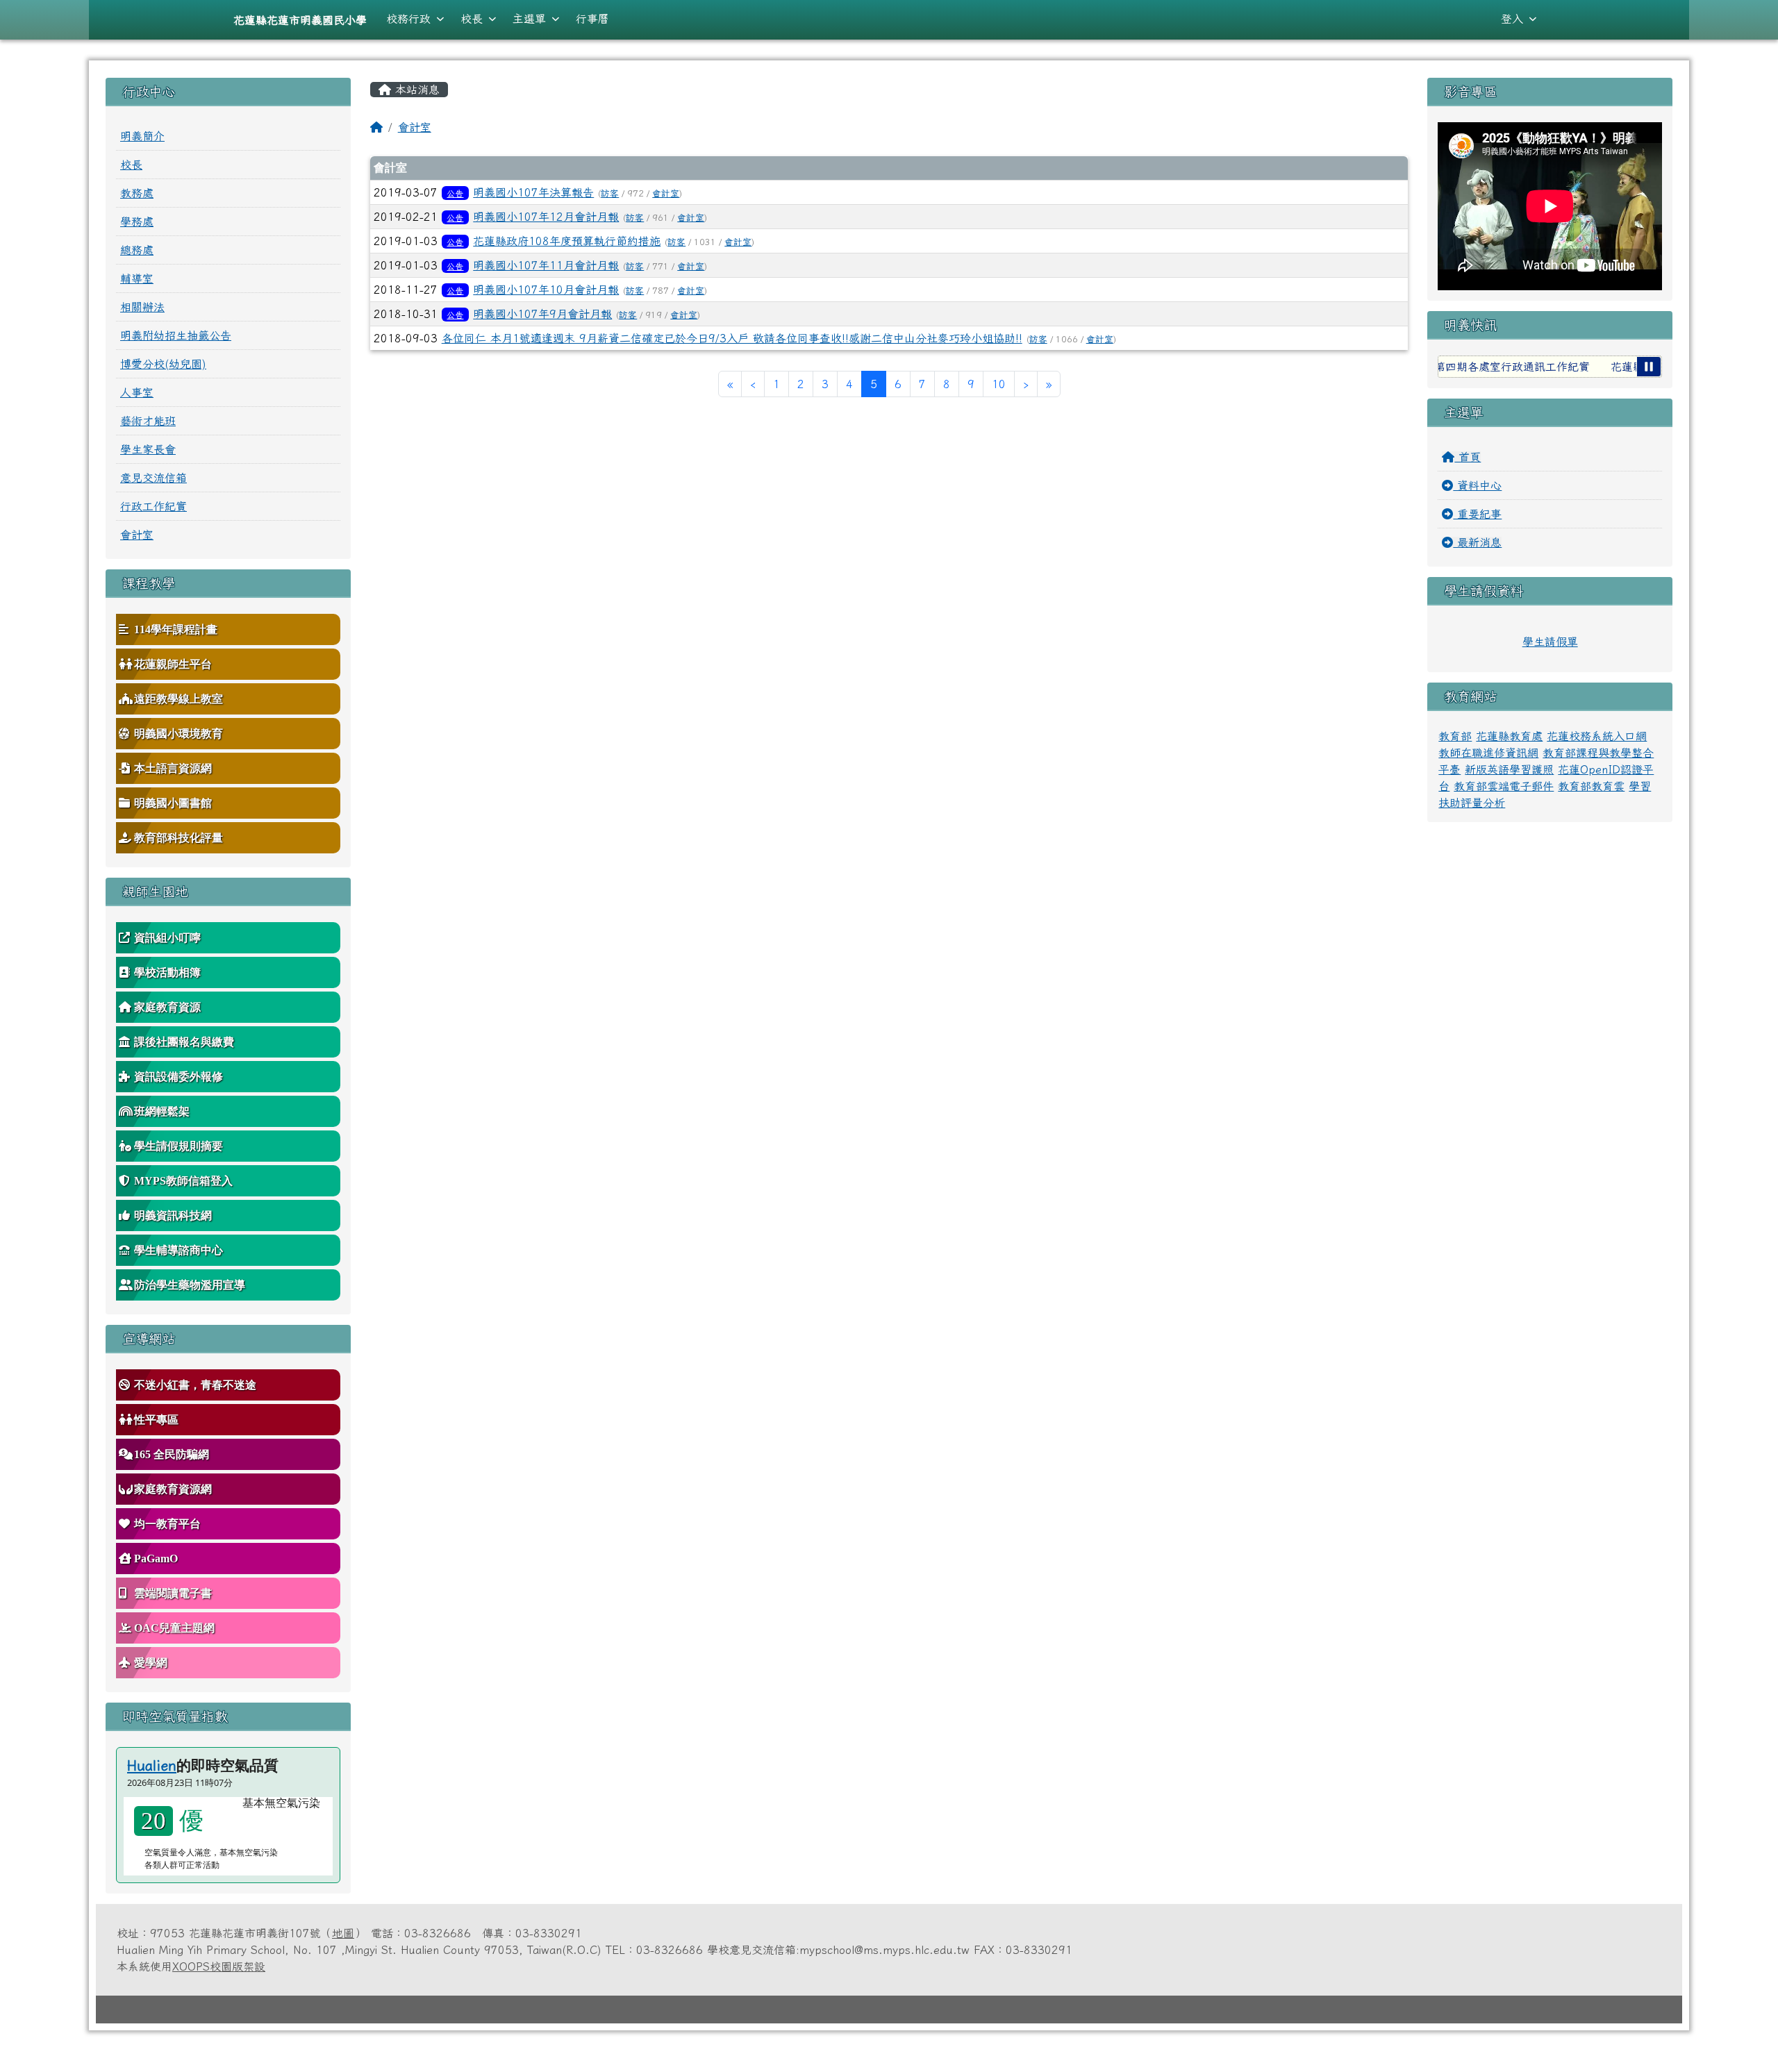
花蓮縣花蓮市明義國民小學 (300, 20)
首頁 (1468, 457)
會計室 (415, 127)
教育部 (1455, 736)
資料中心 (1477, 485)
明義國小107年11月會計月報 (546, 265)
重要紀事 (1477, 514)
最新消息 (1477, 542)
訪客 (610, 193)
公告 (455, 193)
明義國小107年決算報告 (533, 192)
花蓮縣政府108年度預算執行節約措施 (567, 241)
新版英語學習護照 (1509, 769)
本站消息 (415, 90)
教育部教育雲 (1591, 786)
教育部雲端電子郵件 (1504, 786)
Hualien (152, 1765)
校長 (472, 19)
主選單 (529, 19)
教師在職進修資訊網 (1488, 753)
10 (999, 384)
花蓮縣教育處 (1509, 736)
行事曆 (592, 19)
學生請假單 (1550, 642)
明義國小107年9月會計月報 (542, 314)
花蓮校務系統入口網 (1597, 736)
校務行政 (408, 19)
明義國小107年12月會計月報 (546, 217)
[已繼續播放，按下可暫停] (1649, 367)
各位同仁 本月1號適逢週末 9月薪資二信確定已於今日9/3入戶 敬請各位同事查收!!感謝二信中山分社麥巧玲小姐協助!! (732, 338)
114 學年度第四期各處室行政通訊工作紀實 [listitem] (1439, 367)
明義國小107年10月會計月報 (546, 290)
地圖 (343, 1933)
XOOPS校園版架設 (219, 1966)
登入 (1512, 19)
